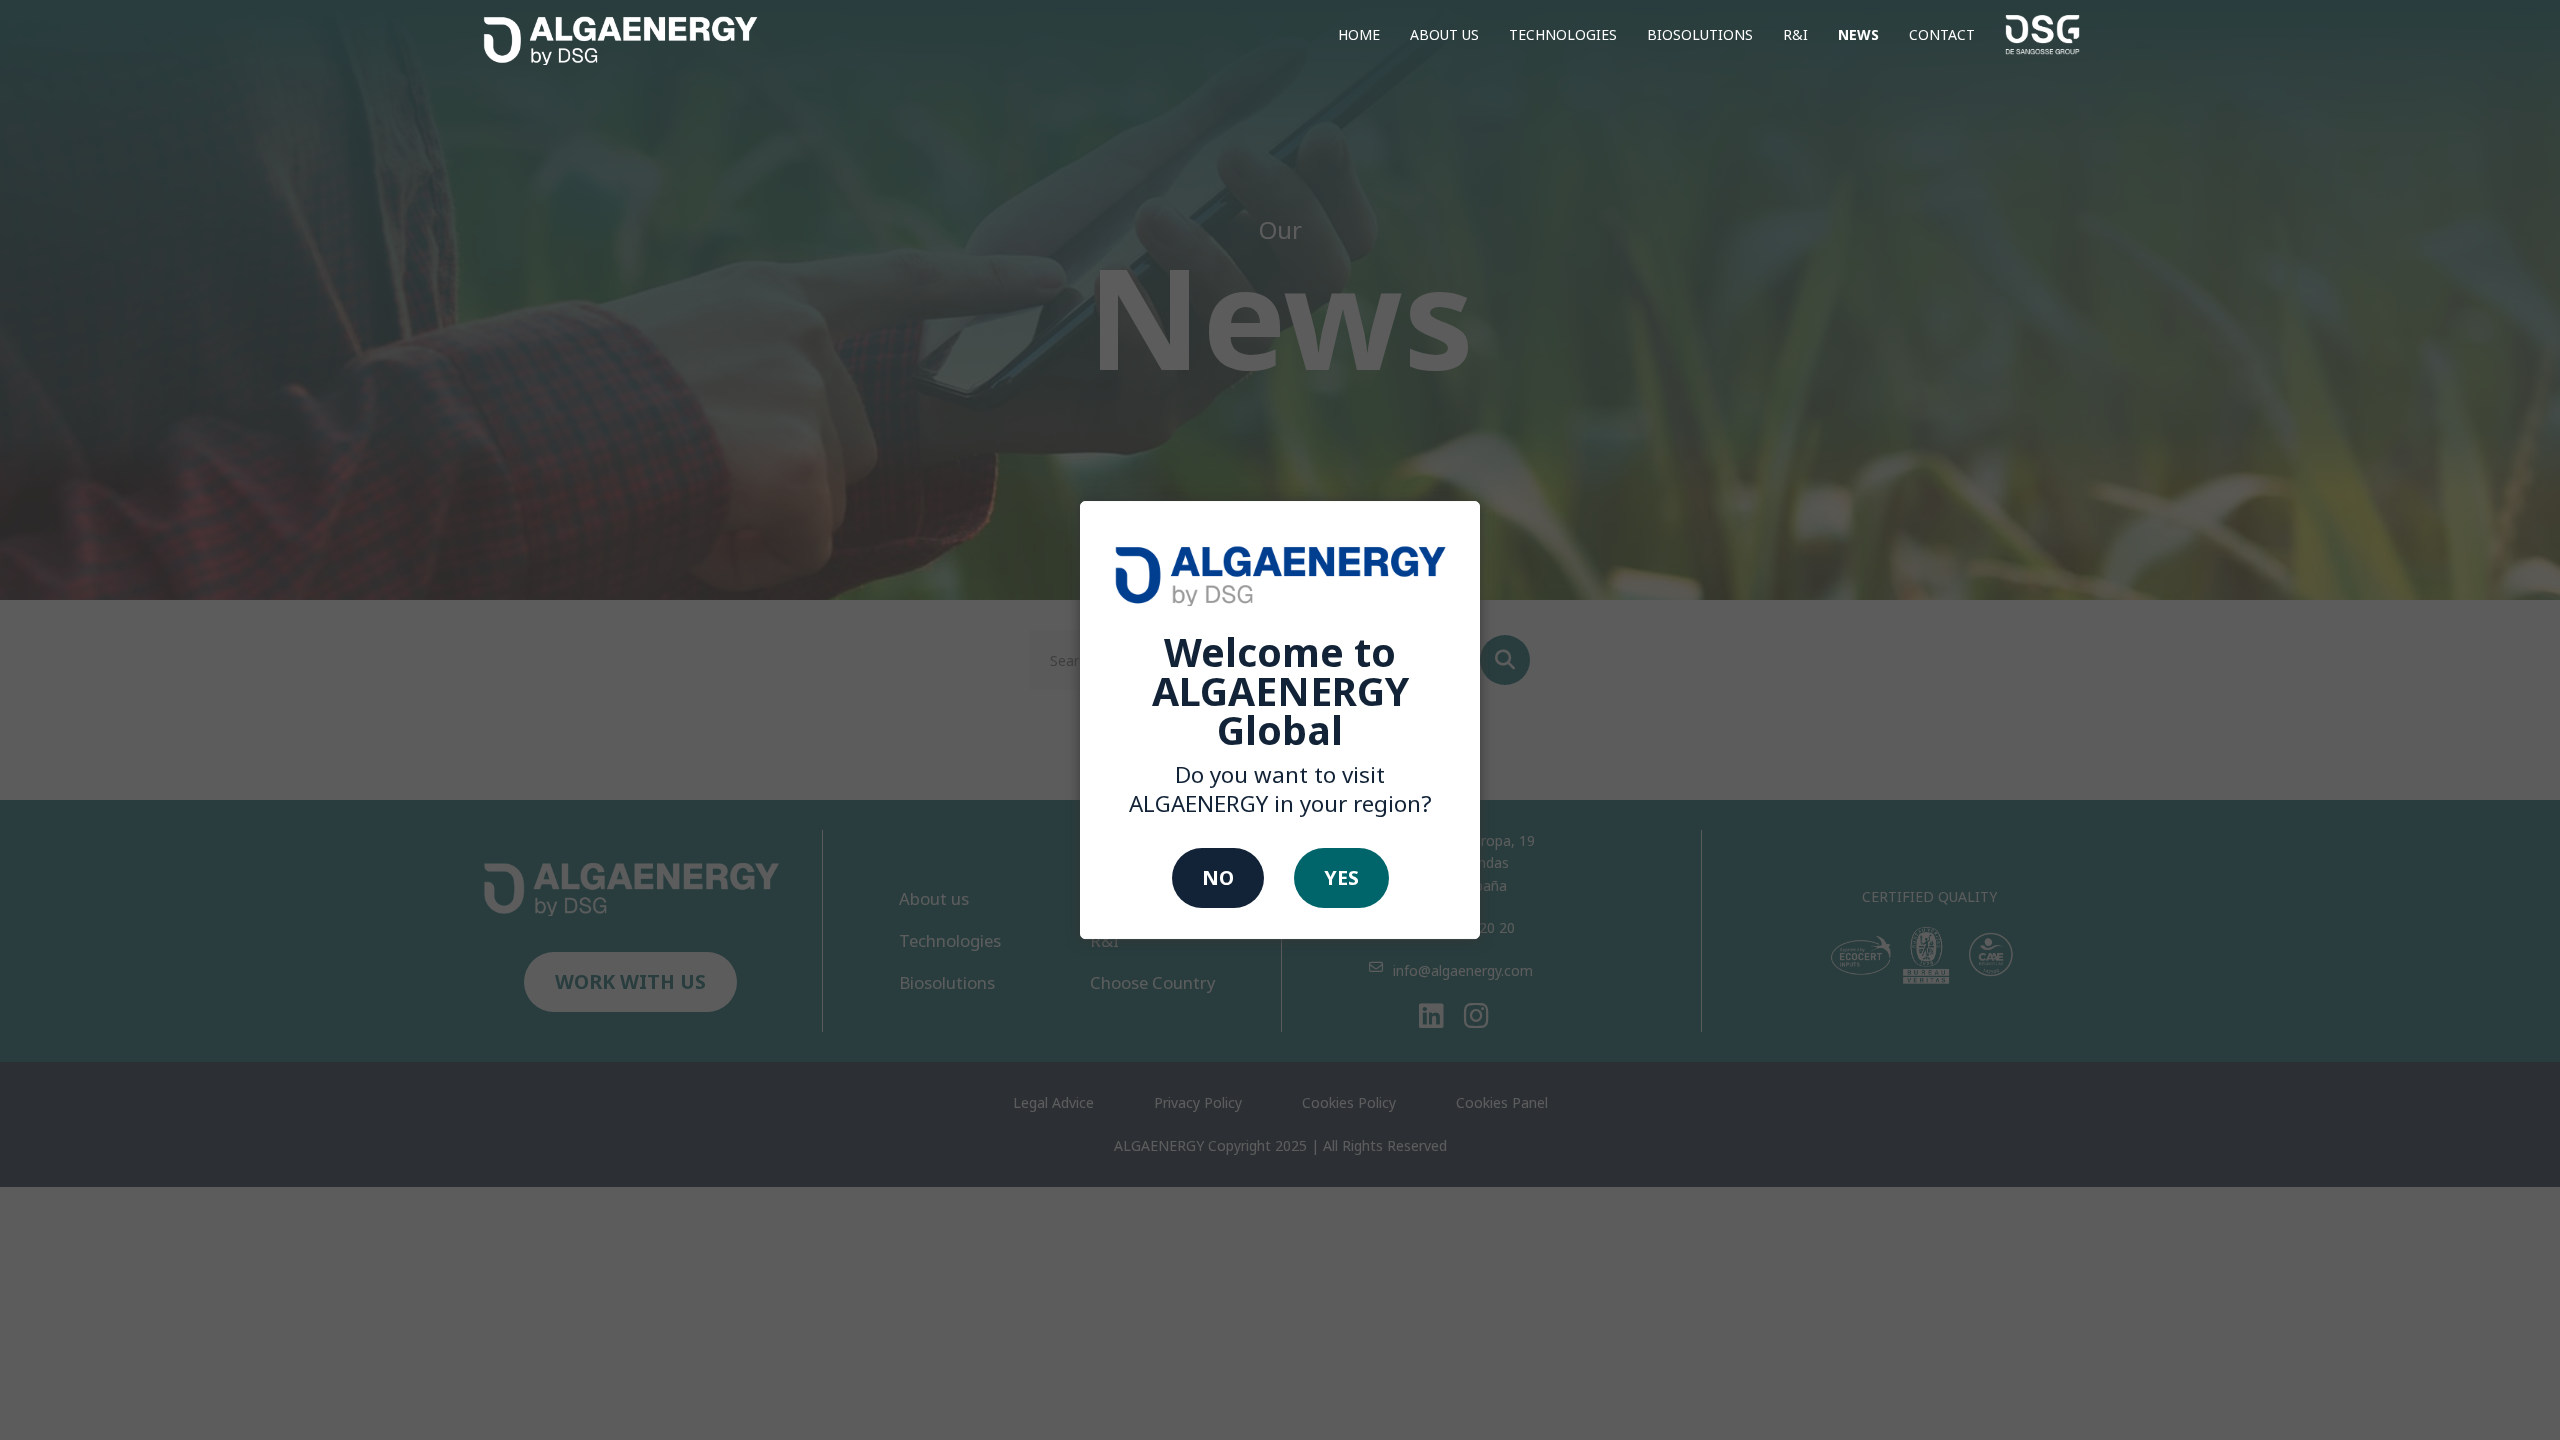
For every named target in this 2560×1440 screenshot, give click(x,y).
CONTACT (1942, 34)
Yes (1341, 877)
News (1858, 34)
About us (1444, 34)
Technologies (1563, 34)
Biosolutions (1700, 34)
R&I (1795, 34)
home (1359, 34)
